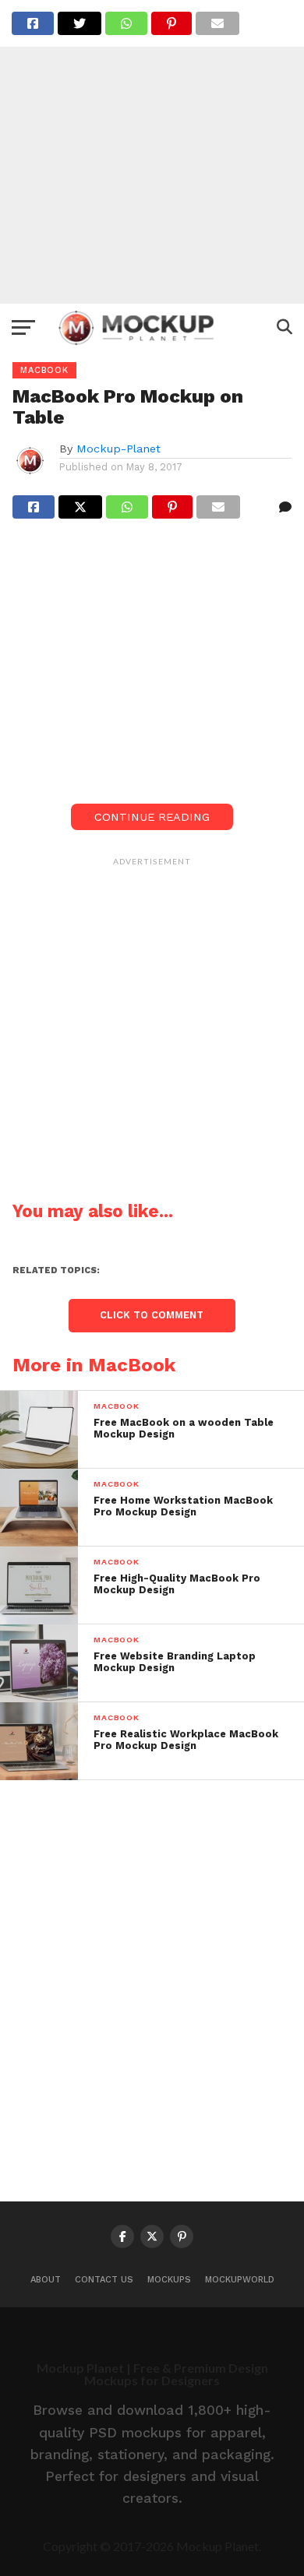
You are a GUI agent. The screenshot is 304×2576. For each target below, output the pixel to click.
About (46, 2280)
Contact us (104, 2280)
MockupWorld (240, 2280)
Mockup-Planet (118, 449)
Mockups (169, 2280)
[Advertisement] (152, 152)
